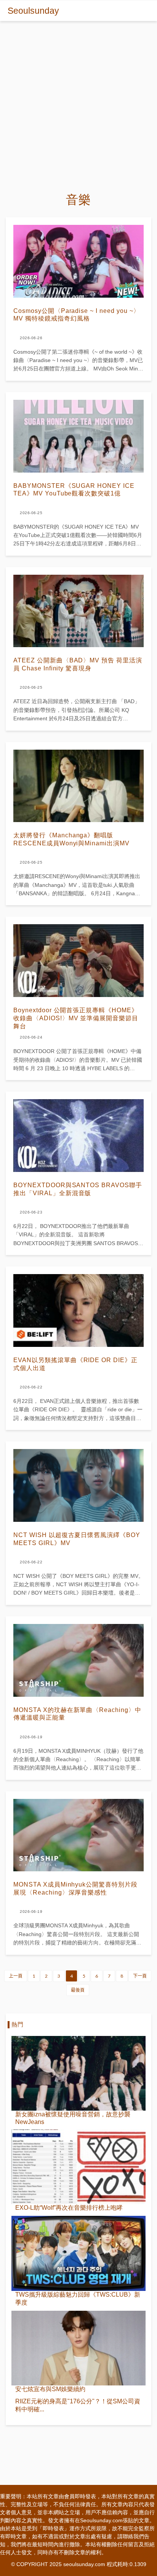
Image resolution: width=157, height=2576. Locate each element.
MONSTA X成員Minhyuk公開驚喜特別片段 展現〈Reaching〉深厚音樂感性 (75, 1888)
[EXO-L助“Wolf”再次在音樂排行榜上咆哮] (78, 2167)
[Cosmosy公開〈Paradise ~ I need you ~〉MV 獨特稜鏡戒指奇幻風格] (78, 261)
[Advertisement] (78, 103)
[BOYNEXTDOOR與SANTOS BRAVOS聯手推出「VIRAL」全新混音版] (78, 1136)
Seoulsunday (33, 11)
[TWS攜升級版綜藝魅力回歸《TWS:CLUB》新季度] (78, 2253)
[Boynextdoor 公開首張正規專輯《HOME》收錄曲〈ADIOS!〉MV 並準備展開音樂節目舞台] (78, 961)
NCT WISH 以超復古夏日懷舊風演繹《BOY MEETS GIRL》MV (77, 1539)
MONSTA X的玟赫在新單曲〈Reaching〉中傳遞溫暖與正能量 (77, 1714)
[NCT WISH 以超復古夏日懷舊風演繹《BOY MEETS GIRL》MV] (78, 1485)
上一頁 (16, 1976)
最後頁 (78, 1990)
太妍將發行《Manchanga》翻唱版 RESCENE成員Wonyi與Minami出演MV (71, 839)
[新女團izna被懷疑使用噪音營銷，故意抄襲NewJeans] (78, 2073)
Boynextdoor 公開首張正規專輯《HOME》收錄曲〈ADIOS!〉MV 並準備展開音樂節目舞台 (76, 1018)
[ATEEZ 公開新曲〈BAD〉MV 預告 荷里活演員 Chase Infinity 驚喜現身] (78, 611)
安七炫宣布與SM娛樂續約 (50, 2389)
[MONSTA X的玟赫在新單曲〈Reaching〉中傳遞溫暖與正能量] (78, 1660)
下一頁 (140, 1976)
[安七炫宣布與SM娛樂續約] (78, 2348)
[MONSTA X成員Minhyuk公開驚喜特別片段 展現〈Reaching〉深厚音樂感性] (78, 1835)
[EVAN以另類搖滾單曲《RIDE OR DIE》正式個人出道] (78, 1310)
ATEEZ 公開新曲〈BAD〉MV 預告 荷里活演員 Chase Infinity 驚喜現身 (78, 664)
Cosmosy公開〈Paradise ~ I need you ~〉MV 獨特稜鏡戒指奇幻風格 (77, 315)
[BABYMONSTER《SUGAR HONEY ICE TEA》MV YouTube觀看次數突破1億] (78, 436)
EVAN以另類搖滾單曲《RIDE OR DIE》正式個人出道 (75, 1364)
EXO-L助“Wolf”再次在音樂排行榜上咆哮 (69, 2208)
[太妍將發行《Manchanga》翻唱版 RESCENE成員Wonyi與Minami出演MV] (78, 786)
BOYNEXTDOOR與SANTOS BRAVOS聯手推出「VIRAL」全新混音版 (78, 1189)
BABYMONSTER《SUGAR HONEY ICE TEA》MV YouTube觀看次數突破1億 (74, 490)
